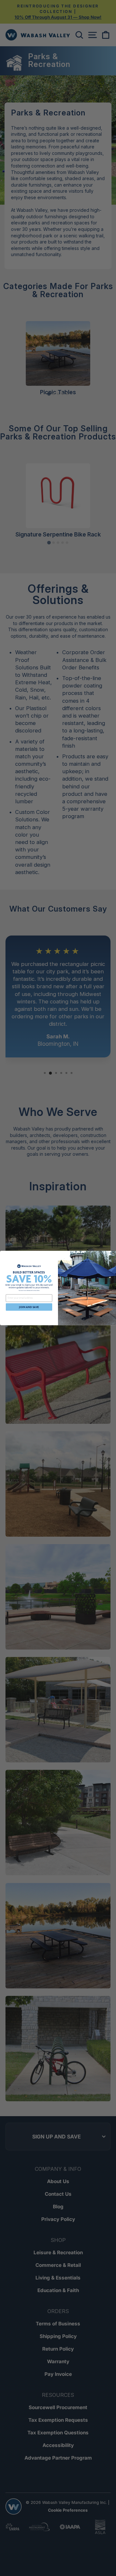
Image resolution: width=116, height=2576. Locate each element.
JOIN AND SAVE (29, 1307)
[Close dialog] (113, 1254)
